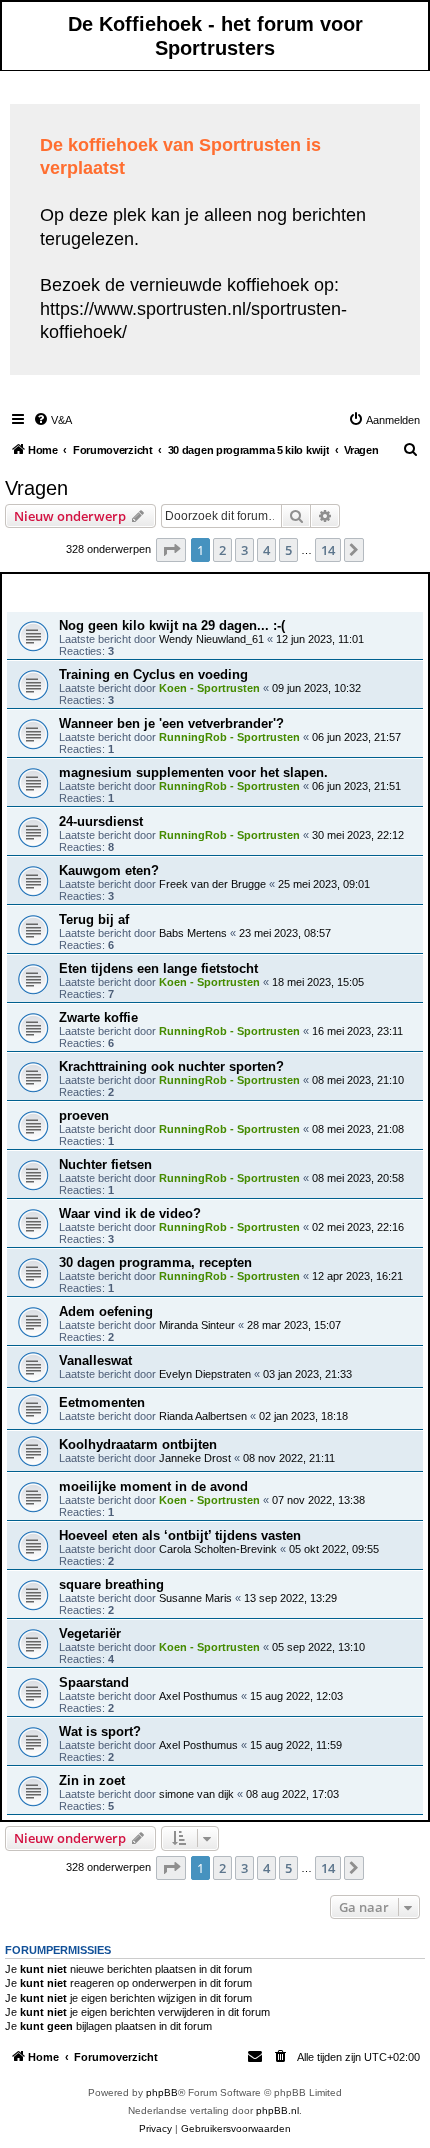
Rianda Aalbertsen (203, 1416)
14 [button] (328, 550)
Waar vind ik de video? (130, 1213)
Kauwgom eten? (109, 870)
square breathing (111, 1584)
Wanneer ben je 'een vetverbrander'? (171, 723)
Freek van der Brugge (212, 884)
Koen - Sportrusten (209, 688)
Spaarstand (94, 1682)
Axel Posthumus (198, 1696)
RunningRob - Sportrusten (229, 737)
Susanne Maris (195, 1598)
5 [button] (288, 550)
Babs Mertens (193, 933)
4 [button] (266, 550)
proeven (84, 1115)
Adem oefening (106, 1311)
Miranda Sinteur (197, 1325)
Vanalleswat (95, 1360)
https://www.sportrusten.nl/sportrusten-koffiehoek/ (193, 320)
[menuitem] (52, 420)
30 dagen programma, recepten (155, 1262)
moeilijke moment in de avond (153, 1486)
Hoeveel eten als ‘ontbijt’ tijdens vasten (180, 1535)
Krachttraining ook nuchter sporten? (171, 1066)
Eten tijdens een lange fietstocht (158, 968)
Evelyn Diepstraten (205, 1374)
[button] (171, 550)
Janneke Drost (195, 1458)
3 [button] (244, 550)
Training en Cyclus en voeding (153, 674)
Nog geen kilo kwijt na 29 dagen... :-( (172, 625)
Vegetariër (90, 1633)
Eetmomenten (102, 1402)
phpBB (162, 2092)
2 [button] (222, 550)
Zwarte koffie (98, 1017)
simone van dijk (196, 1794)
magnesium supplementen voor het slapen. (193, 772)
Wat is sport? (100, 1731)
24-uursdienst (101, 821)
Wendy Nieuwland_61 (211, 639)
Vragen (36, 488)
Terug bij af (94, 919)
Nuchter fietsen (105, 1164)
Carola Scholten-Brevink (218, 1549)
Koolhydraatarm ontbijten (138, 1444)
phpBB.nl (277, 2110)
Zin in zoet (92, 1780)
